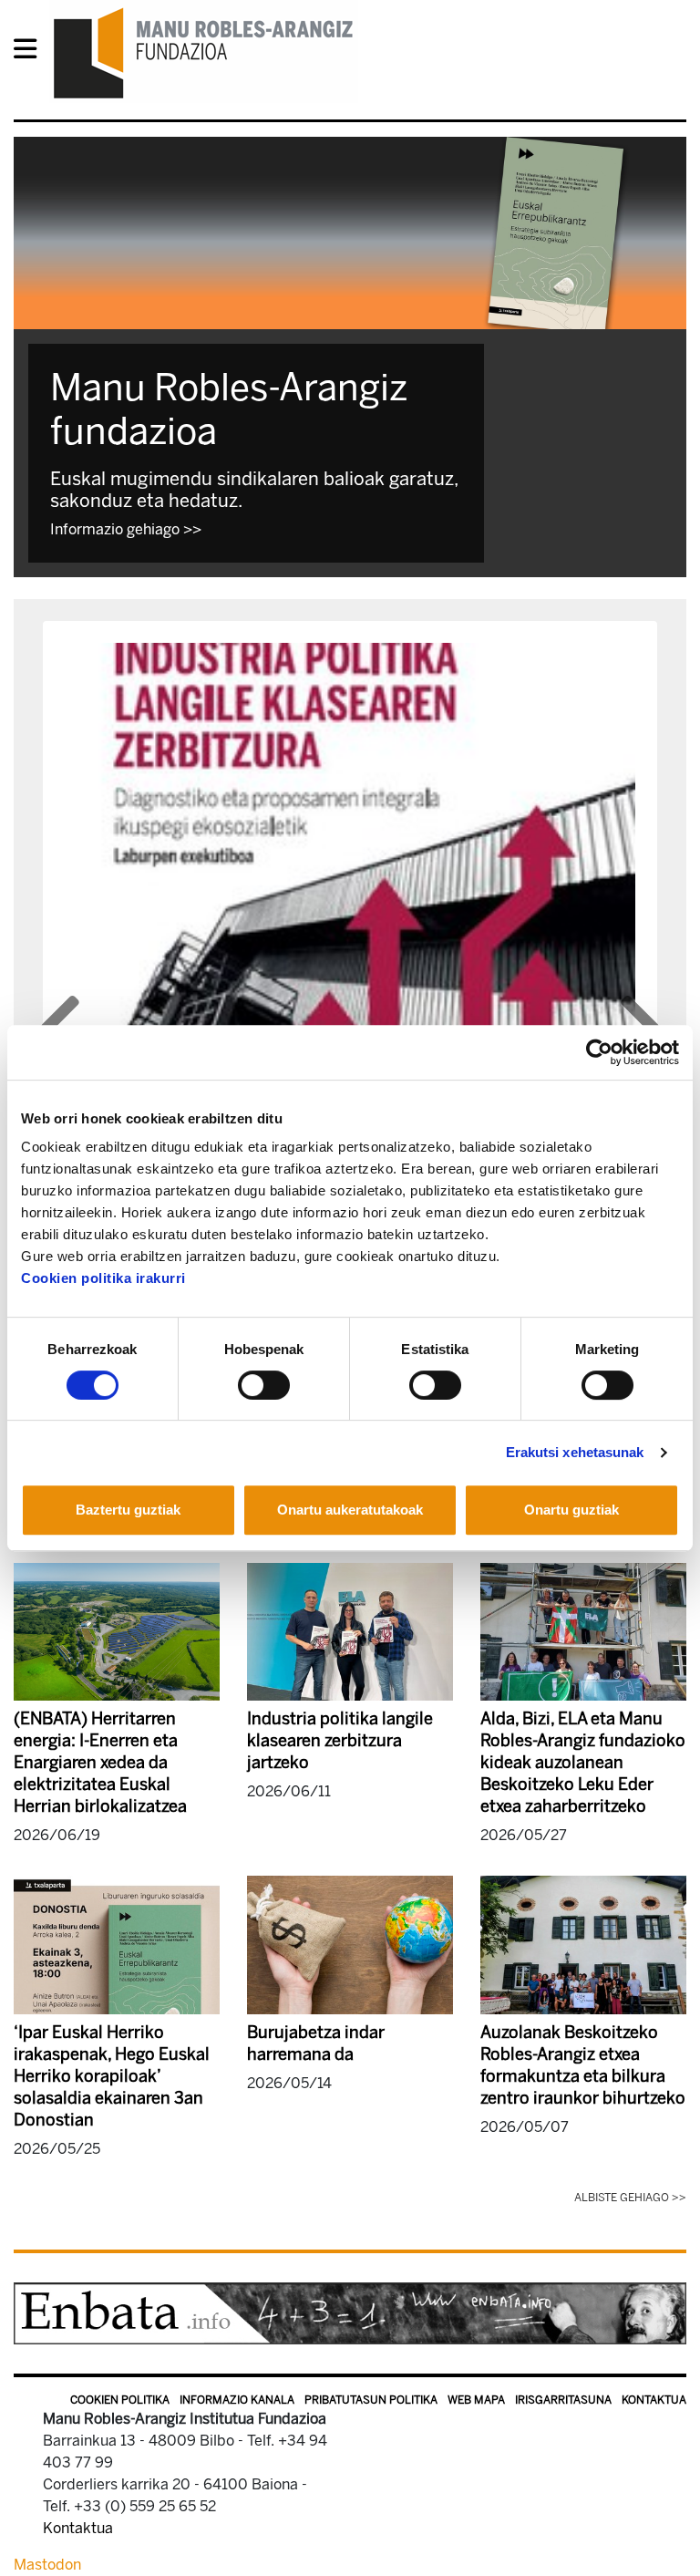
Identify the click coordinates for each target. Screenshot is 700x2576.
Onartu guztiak (571, 1510)
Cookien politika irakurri (103, 1278)
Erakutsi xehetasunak (575, 1452)
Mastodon (47, 2565)
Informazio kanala (237, 2400)
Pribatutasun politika (371, 2400)
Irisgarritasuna (563, 2400)
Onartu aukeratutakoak (350, 1510)
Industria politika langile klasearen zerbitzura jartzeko (340, 1741)
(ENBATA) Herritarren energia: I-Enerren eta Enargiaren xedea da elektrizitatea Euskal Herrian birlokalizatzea (100, 1763)
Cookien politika (120, 2400)
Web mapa (476, 2400)
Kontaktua (654, 2400)
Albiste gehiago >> (630, 2198)
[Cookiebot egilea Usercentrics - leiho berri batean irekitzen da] (599, 1052)
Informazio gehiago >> (126, 529)
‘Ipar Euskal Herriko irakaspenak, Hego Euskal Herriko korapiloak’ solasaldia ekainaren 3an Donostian (112, 2076)
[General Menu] (31, 52)
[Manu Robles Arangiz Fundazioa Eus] (204, 52)
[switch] (264, 1385)
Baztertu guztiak (128, 1510)
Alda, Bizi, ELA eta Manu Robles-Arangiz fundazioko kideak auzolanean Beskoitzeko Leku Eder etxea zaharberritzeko (583, 1763)
